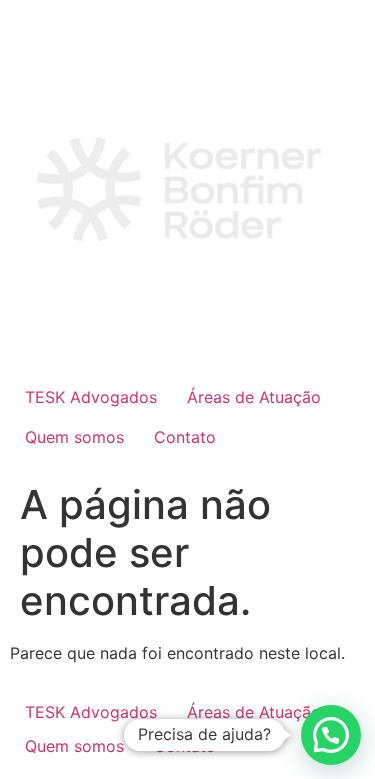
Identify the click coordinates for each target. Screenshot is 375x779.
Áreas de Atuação (254, 397)
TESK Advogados (91, 397)
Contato (185, 437)
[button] (331, 735)
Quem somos (74, 437)
